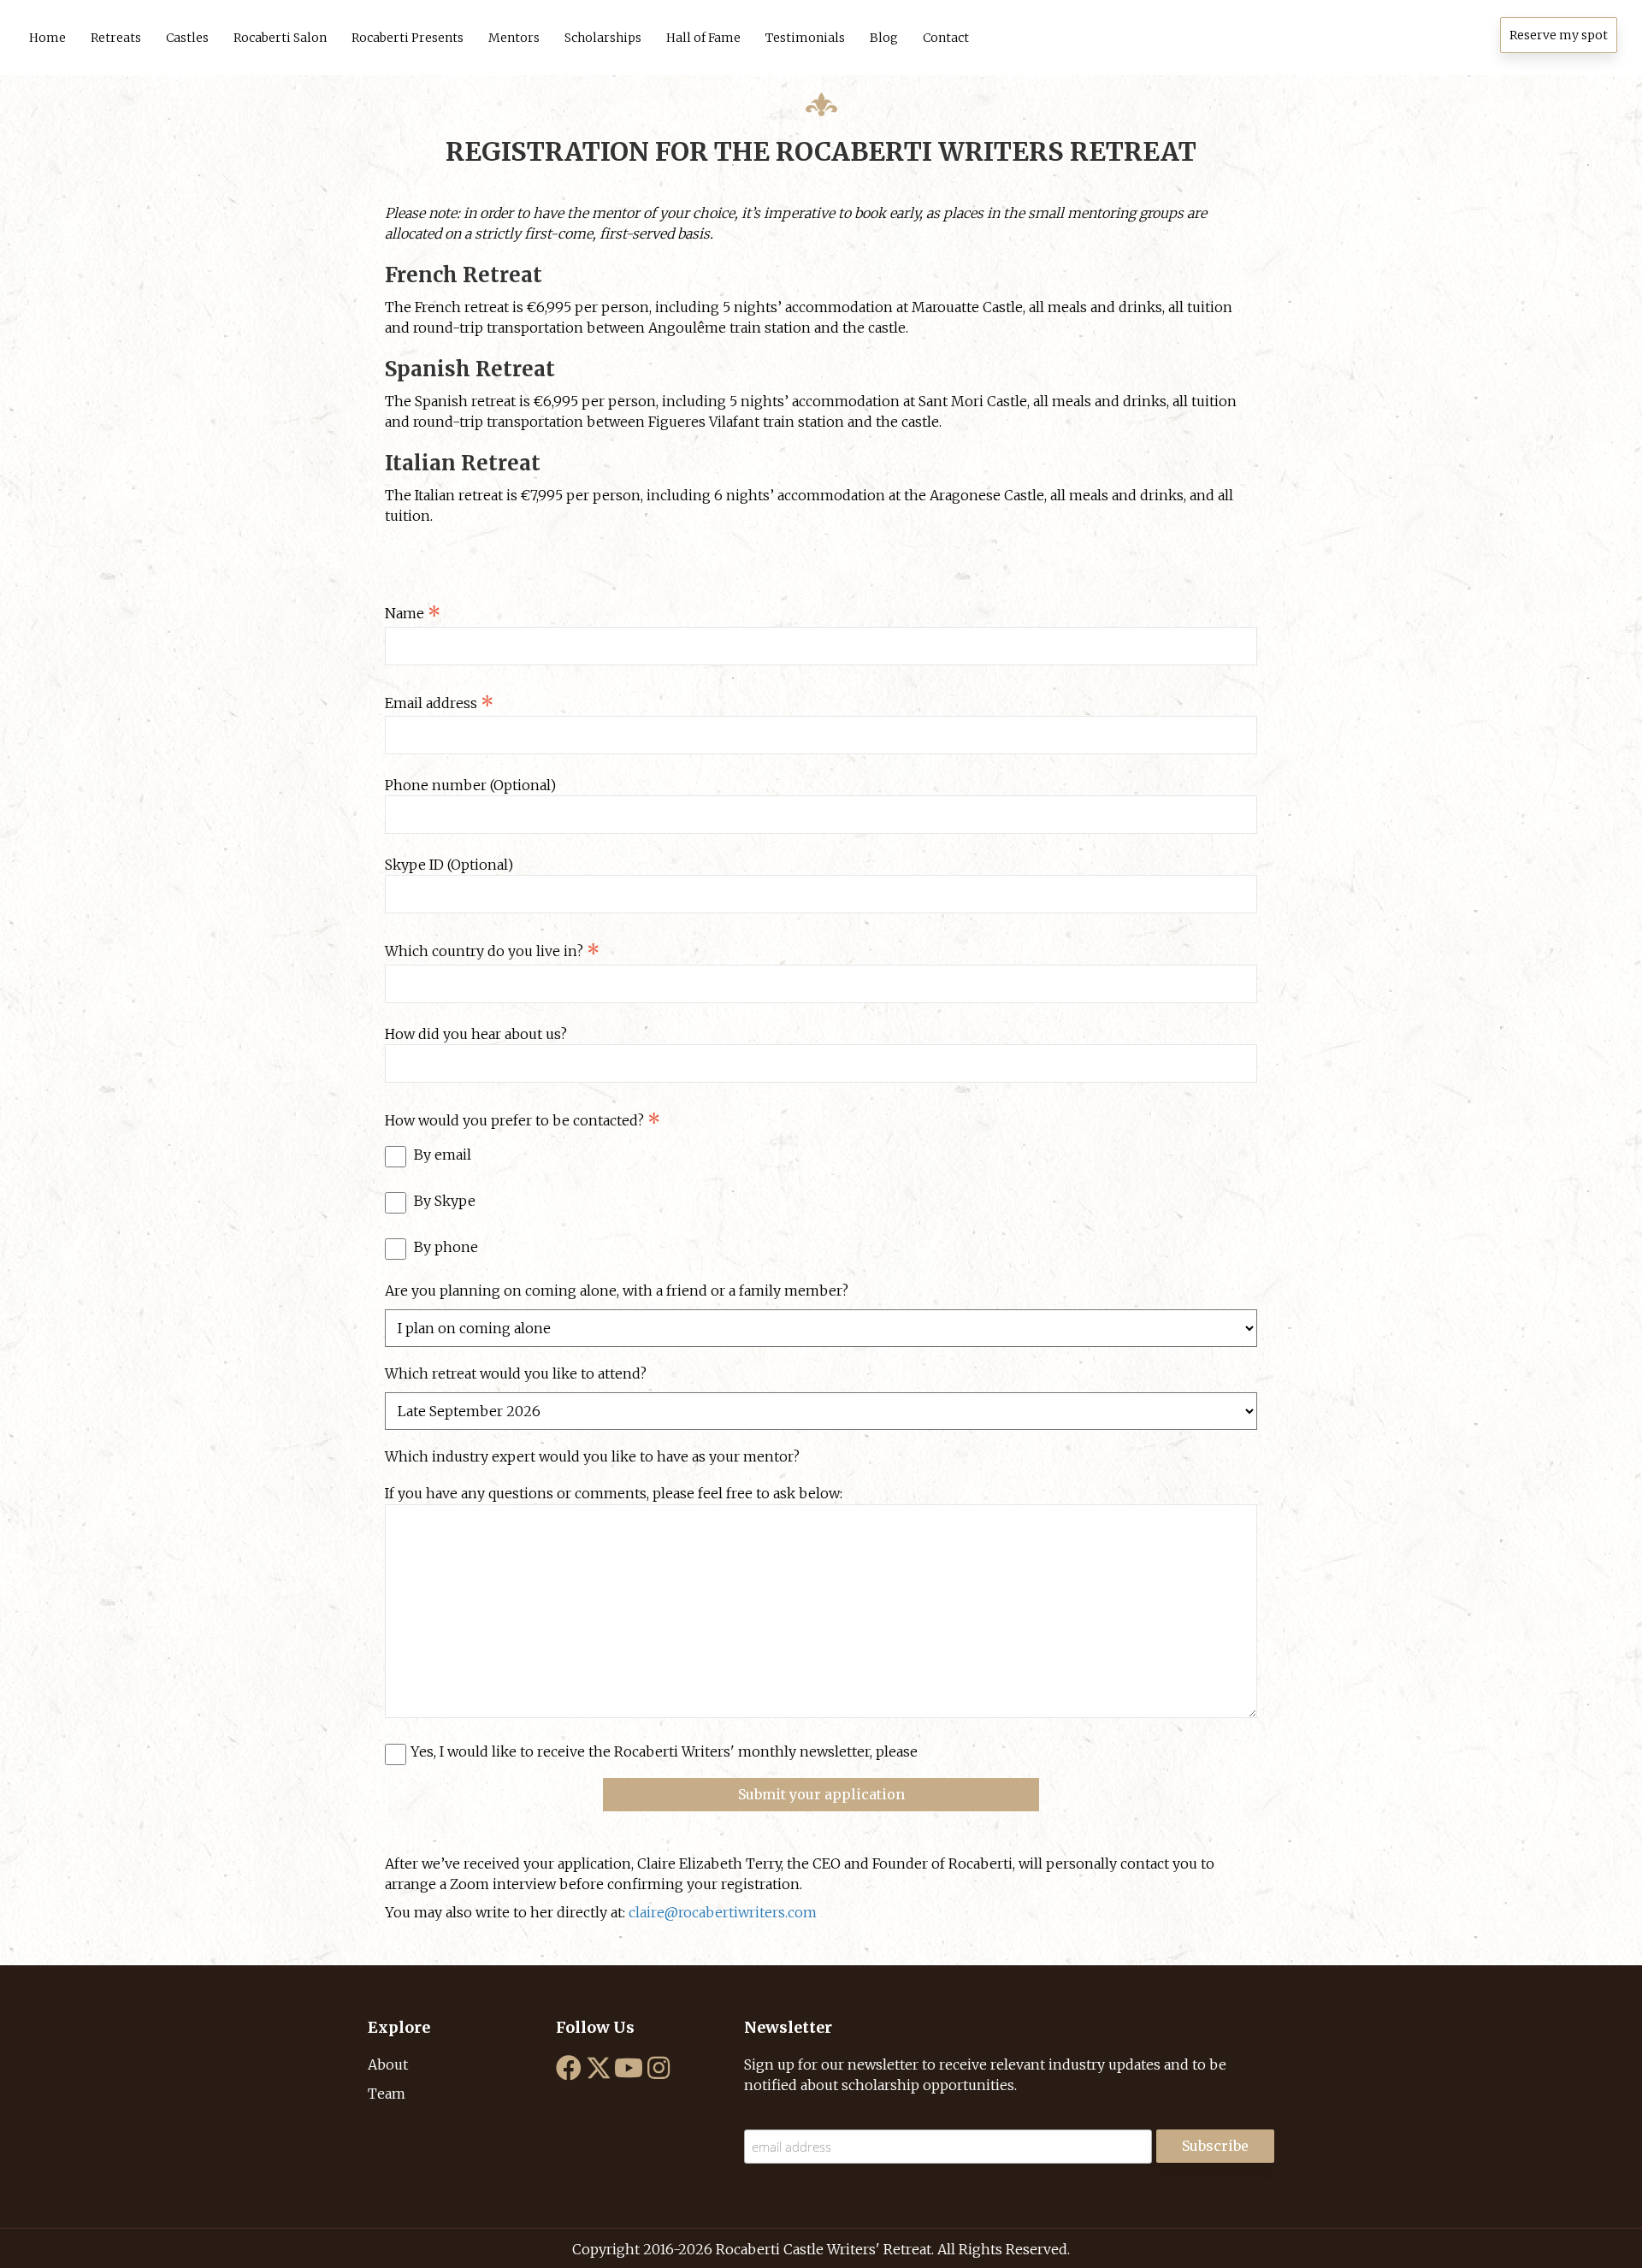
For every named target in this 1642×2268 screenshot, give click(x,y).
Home (47, 38)
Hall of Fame (703, 38)
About (388, 2064)
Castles (187, 38)
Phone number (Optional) (470, 785)
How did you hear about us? (476, 1034)
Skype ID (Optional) (449, 865)
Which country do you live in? (492, 953)
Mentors (514, 38)
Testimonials (805, 38)
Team (387, 2094)
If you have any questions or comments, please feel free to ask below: (614, 1493)
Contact (946, 38)
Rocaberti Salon (280, 38)
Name (413, 615)
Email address (439, 705)
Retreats (116, 38)
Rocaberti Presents (408, 38)
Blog (884, 38)
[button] (1559, 35)
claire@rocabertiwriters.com (723, 1912)
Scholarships (603, 38)
